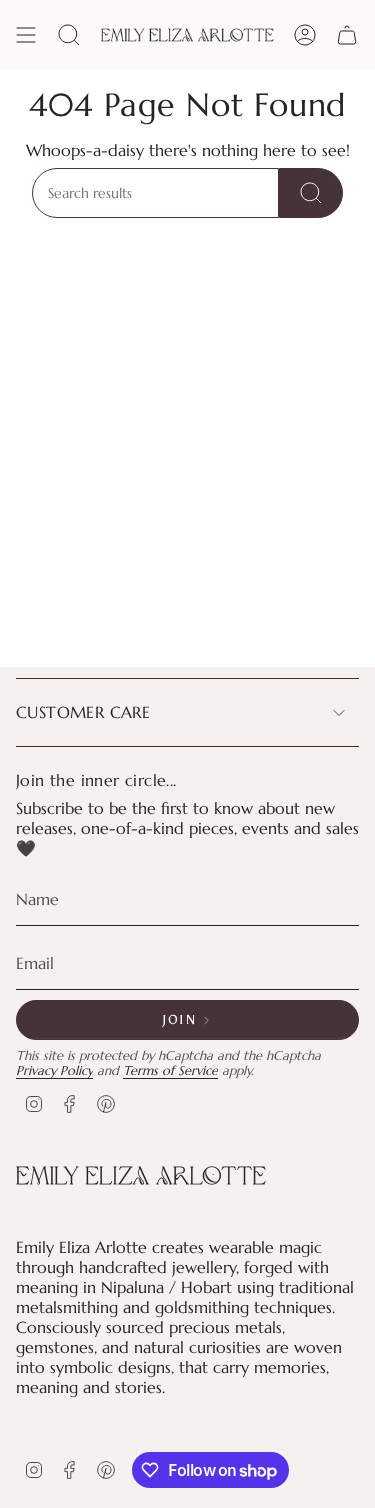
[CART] (347, 35)
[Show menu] (26, 35)
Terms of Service (170, 1071)
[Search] (311, 193)
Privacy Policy (54, 1071)
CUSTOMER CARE (83, 712)
